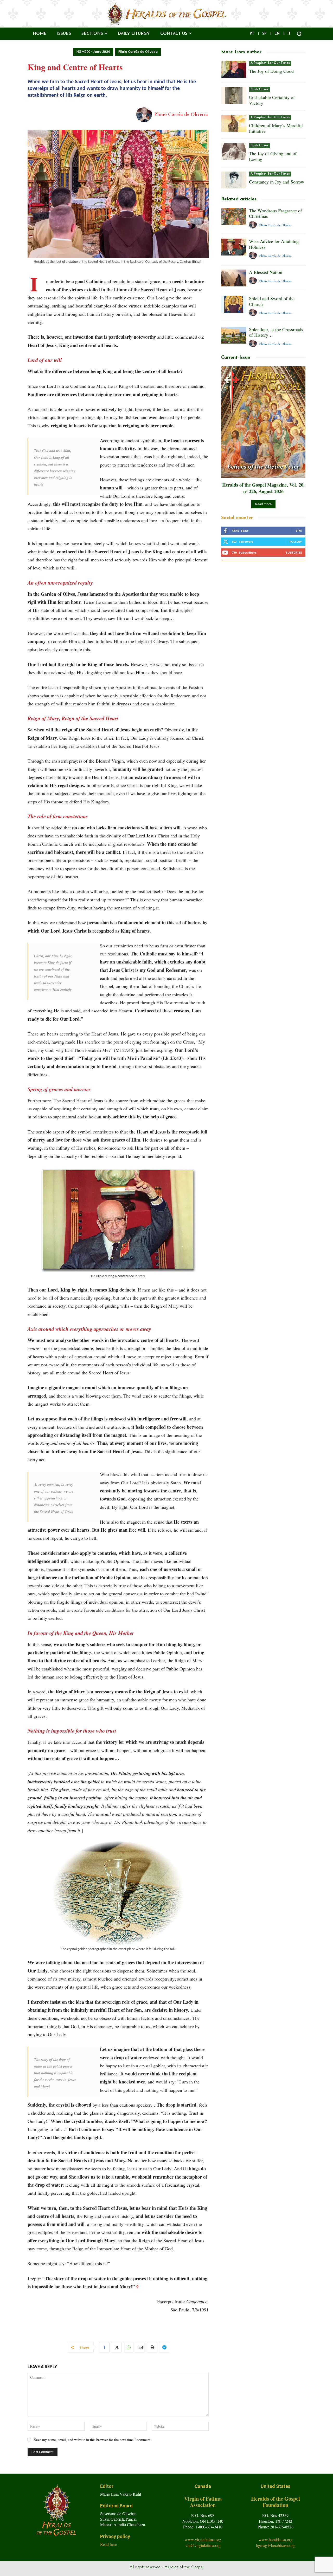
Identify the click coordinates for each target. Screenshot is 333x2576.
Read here (108, 2544)
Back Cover (259, 89)
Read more (263, 504)
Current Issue (236, 358)
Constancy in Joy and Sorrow (277, 182)
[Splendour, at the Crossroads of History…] (234, 335)
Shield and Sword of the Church (272, 301)
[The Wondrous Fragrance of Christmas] (234, 216)
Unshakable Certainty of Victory (272, 100)
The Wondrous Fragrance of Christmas (276, 213)
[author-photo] (254, 225)
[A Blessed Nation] (234, 278)
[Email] (140, 2347)
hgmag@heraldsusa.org (275, 2545)
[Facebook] (104, 2347)
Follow (296, 542)
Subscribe (294, 552)
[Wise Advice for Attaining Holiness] (234, 247)
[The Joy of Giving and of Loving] (234, 152)
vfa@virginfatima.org (203, 2545)
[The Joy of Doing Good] (234, 69)
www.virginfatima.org (203, 2539)
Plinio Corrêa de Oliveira (138, 52)
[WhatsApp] (128, 2347)
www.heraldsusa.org (276, 2539)
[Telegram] (164, 2347)
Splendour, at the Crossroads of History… (276, 332)
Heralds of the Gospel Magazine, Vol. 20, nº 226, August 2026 (263, 488)
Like (299, 531)
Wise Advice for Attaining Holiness (274, 244)
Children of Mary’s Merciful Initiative (276, 128)
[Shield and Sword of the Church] (234, 304)
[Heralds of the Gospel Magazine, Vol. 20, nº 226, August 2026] (263, 422)
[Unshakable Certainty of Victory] (234, 96)
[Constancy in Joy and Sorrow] (234, 180)
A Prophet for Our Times (270, 63)
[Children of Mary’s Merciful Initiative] (234, 124)
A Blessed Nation (266, 272)
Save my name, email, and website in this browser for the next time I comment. (93, 2440)
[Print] (152, 2347)
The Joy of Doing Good (271, 71)
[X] (116, 2347)
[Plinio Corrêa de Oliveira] (145, 114)
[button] (299, 34)
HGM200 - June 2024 (93, 52)
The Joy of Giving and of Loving (273, 156)
